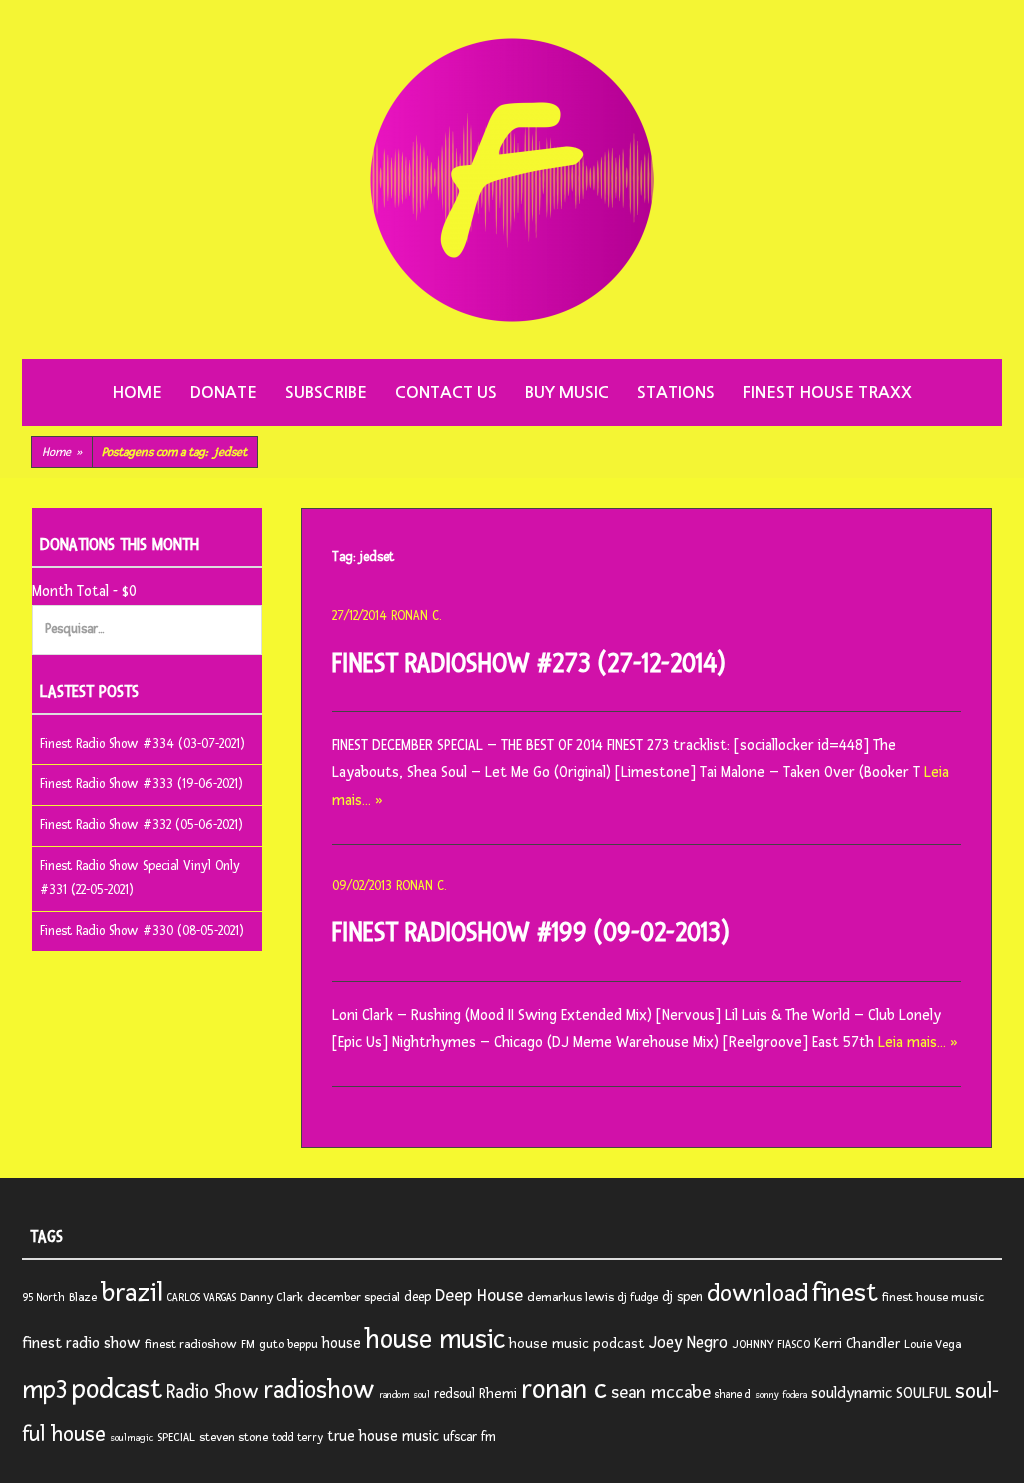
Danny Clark (271, 1297)
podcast (117, 1389)
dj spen (682, 1297)
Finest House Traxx (827, 392)
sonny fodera (781, 1395)
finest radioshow (191, 1344)
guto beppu (288, 1344)
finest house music (933, 1297)
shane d (733, 1394)
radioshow (319, 1390)
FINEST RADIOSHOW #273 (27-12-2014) (529, 664)
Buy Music (567, 392)
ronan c (564, 1389)
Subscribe (326, 392)
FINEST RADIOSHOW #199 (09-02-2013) (531, 933)
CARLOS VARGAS (201, 1297)
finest (845, 1293)
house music (435, 1340)
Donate (223, 392)
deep (417, 1297)
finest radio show (81, 1343)
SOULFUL (923, 1393)
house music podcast (577, 1343)
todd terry (297, 1437)
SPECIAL (176, 1437)
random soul (404, 1395)
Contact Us (446, 392)
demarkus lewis (570, 1297)
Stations (676, 392)
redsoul (454, 1394)
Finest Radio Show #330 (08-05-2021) (142, 931)
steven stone (233, 1437)
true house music (383, 1436)
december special (353, 1297)
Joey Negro (688, 1343)
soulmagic (131, 1438)
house (341, 1343)
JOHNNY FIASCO (771, 1344)
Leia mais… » (918, 1042)
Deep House (479, 1295)
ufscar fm (469, 1437)
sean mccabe (661, 1392)
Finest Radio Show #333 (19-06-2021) (141, 784)
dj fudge (638, 1297)
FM (248, 1344)
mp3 (45, 1390)
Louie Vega (932, 1344)
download (757, 1293)
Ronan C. (416, 616)
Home (137, 392)
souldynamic (851, 1393)
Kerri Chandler (857, 1343)
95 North (43, 1297)
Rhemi (498, 1393)
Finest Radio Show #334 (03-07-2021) (142, 744)
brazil (132, 1293)
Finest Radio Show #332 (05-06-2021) (141, 825)
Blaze (83, 1297)
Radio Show (212, 1392)
